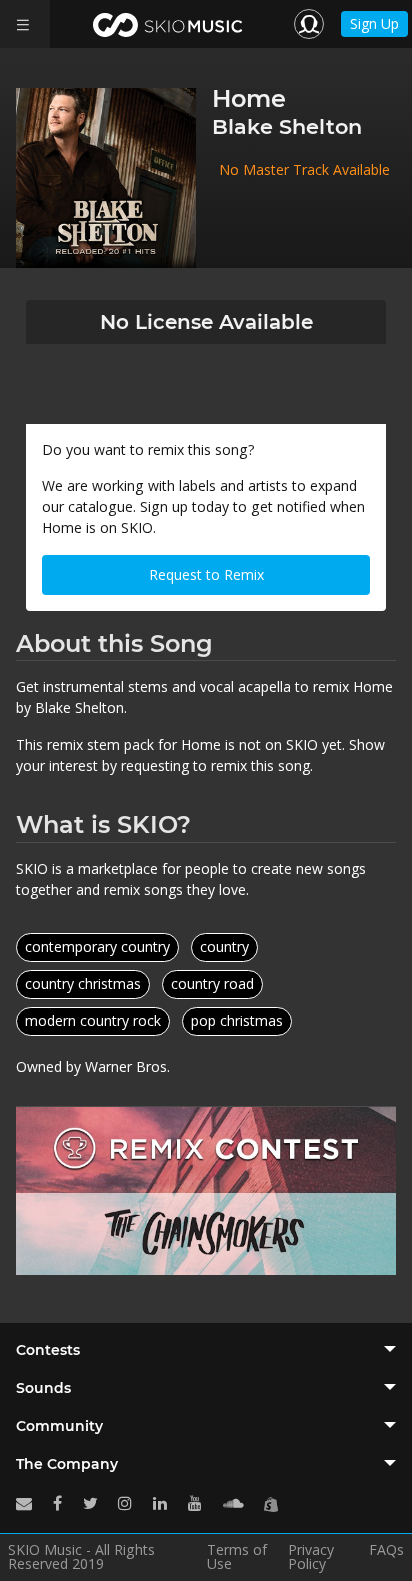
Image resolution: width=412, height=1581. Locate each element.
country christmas (83, 983)
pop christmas (237, 1020)
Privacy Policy (311, 1557)
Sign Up (374, 23)
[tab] (206, 1350)
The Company (67, 1464)
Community (59, 1426)
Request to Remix (206, 574)
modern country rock (93, 1020)
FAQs (386, 1551)
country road (212, 983)
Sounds (43, 1388)
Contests (48, 1350)
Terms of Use (237, 1557)
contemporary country (97, 946)
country (224, 946)
